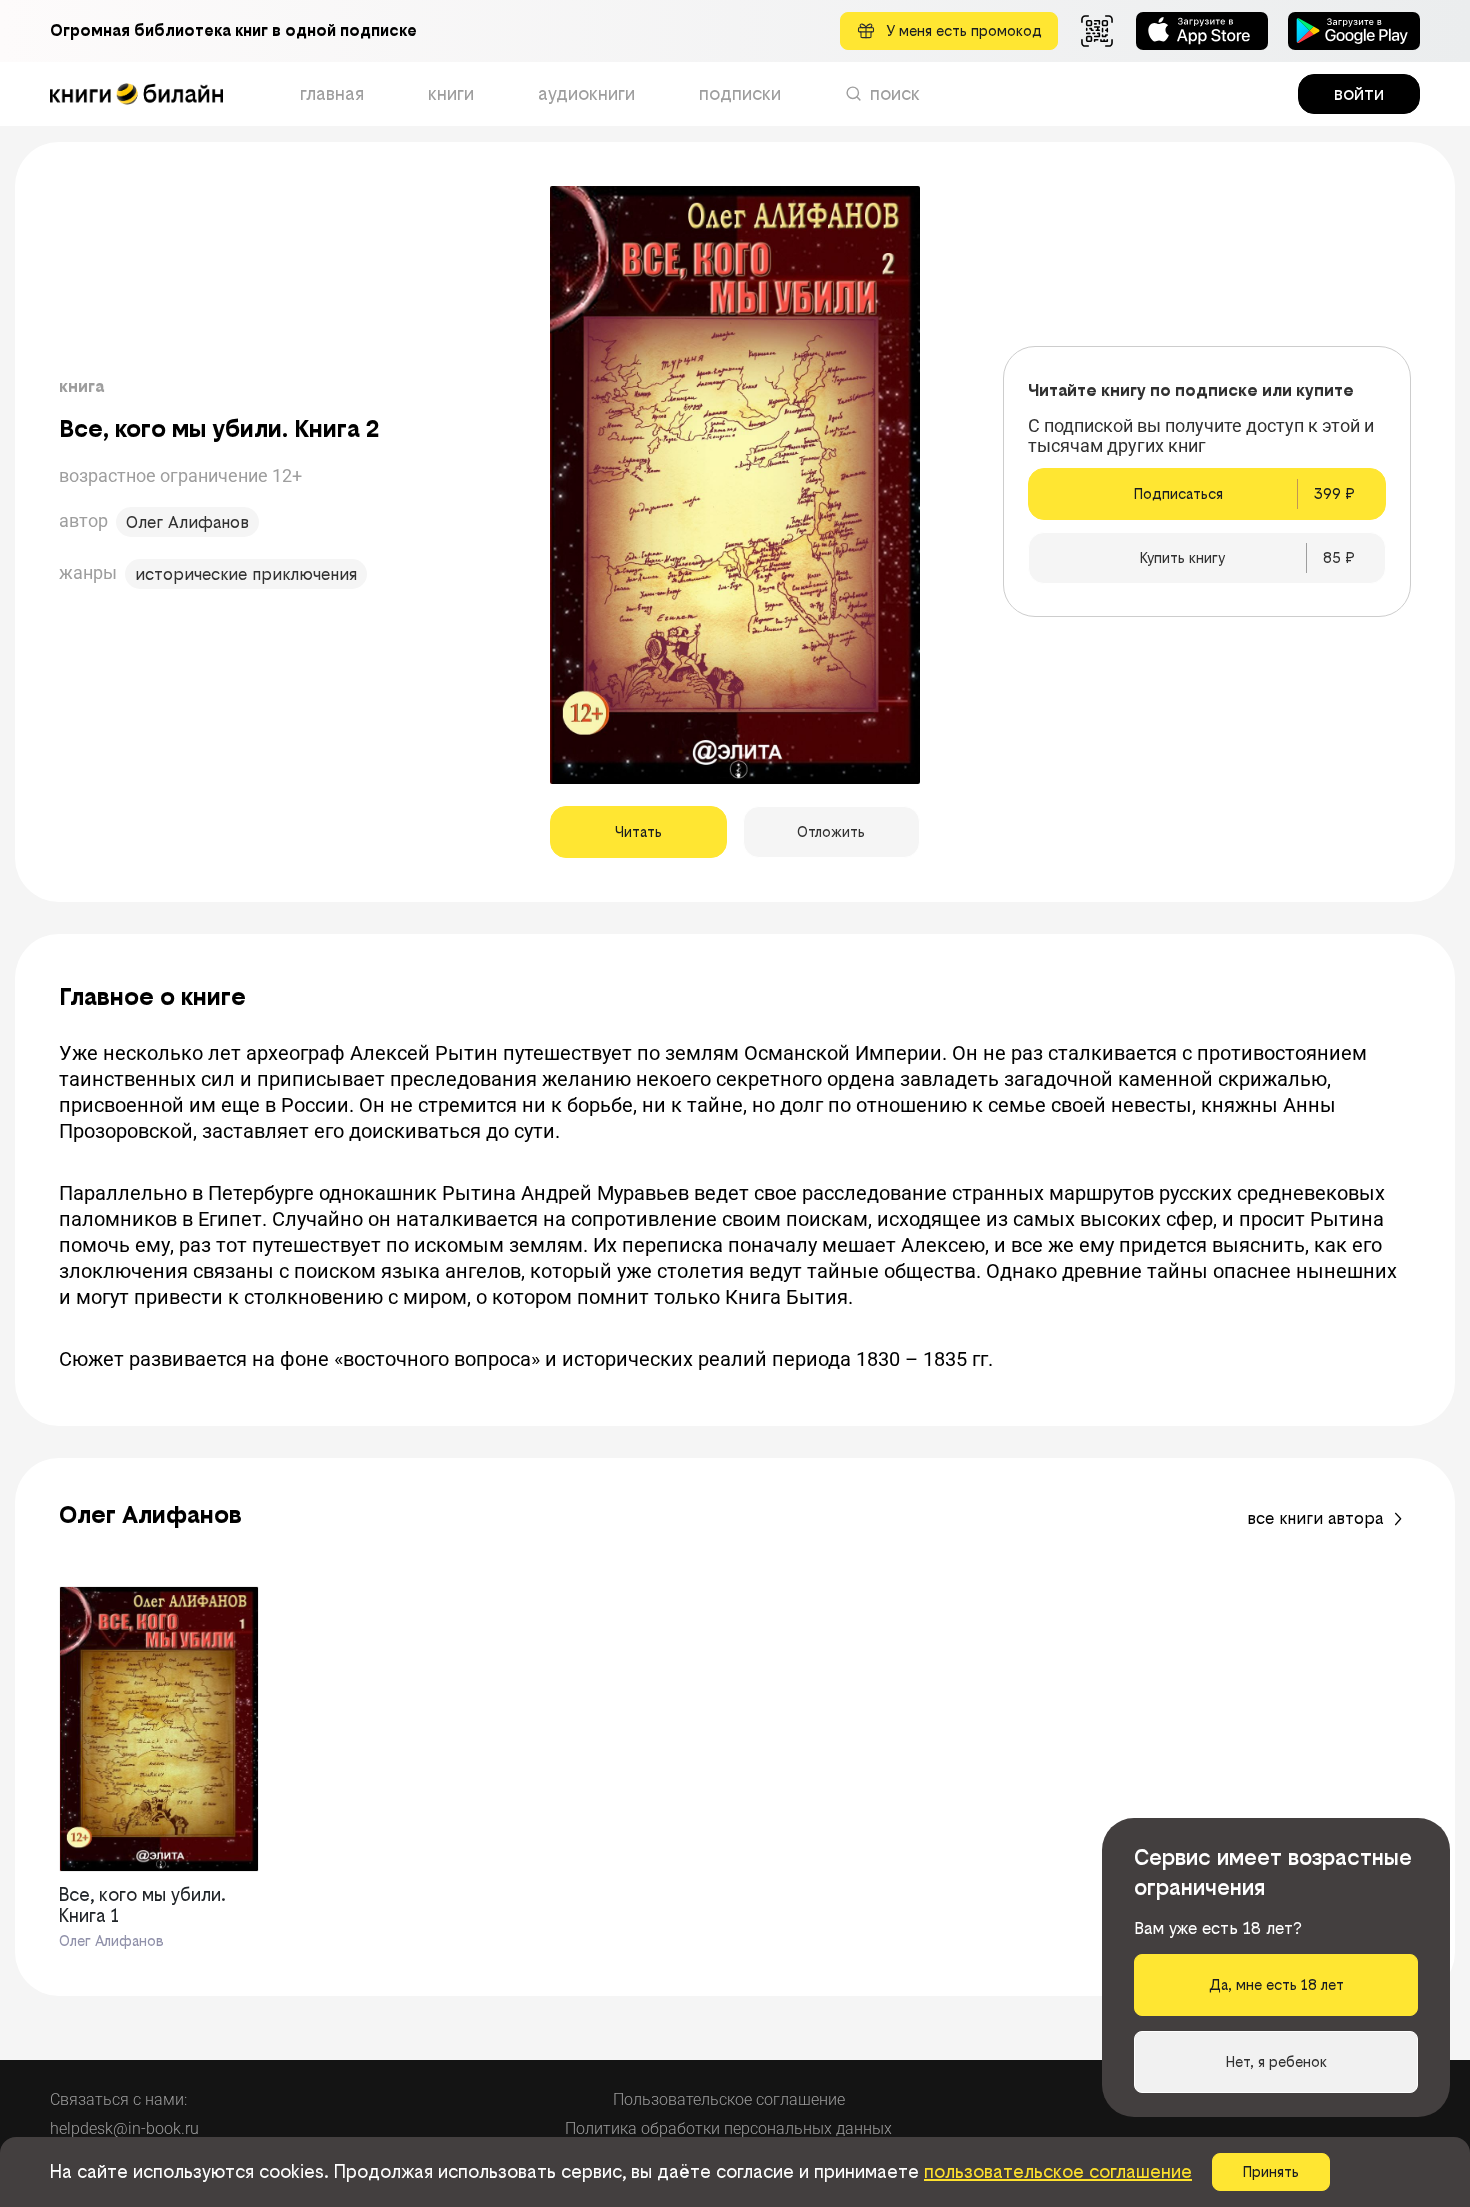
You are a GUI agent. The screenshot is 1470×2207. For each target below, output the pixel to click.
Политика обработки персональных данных (728, 2128)
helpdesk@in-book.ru (124, 2128)
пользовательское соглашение (1058, 2171)
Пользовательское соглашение (729, 2099)
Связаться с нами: (118, 2099)
